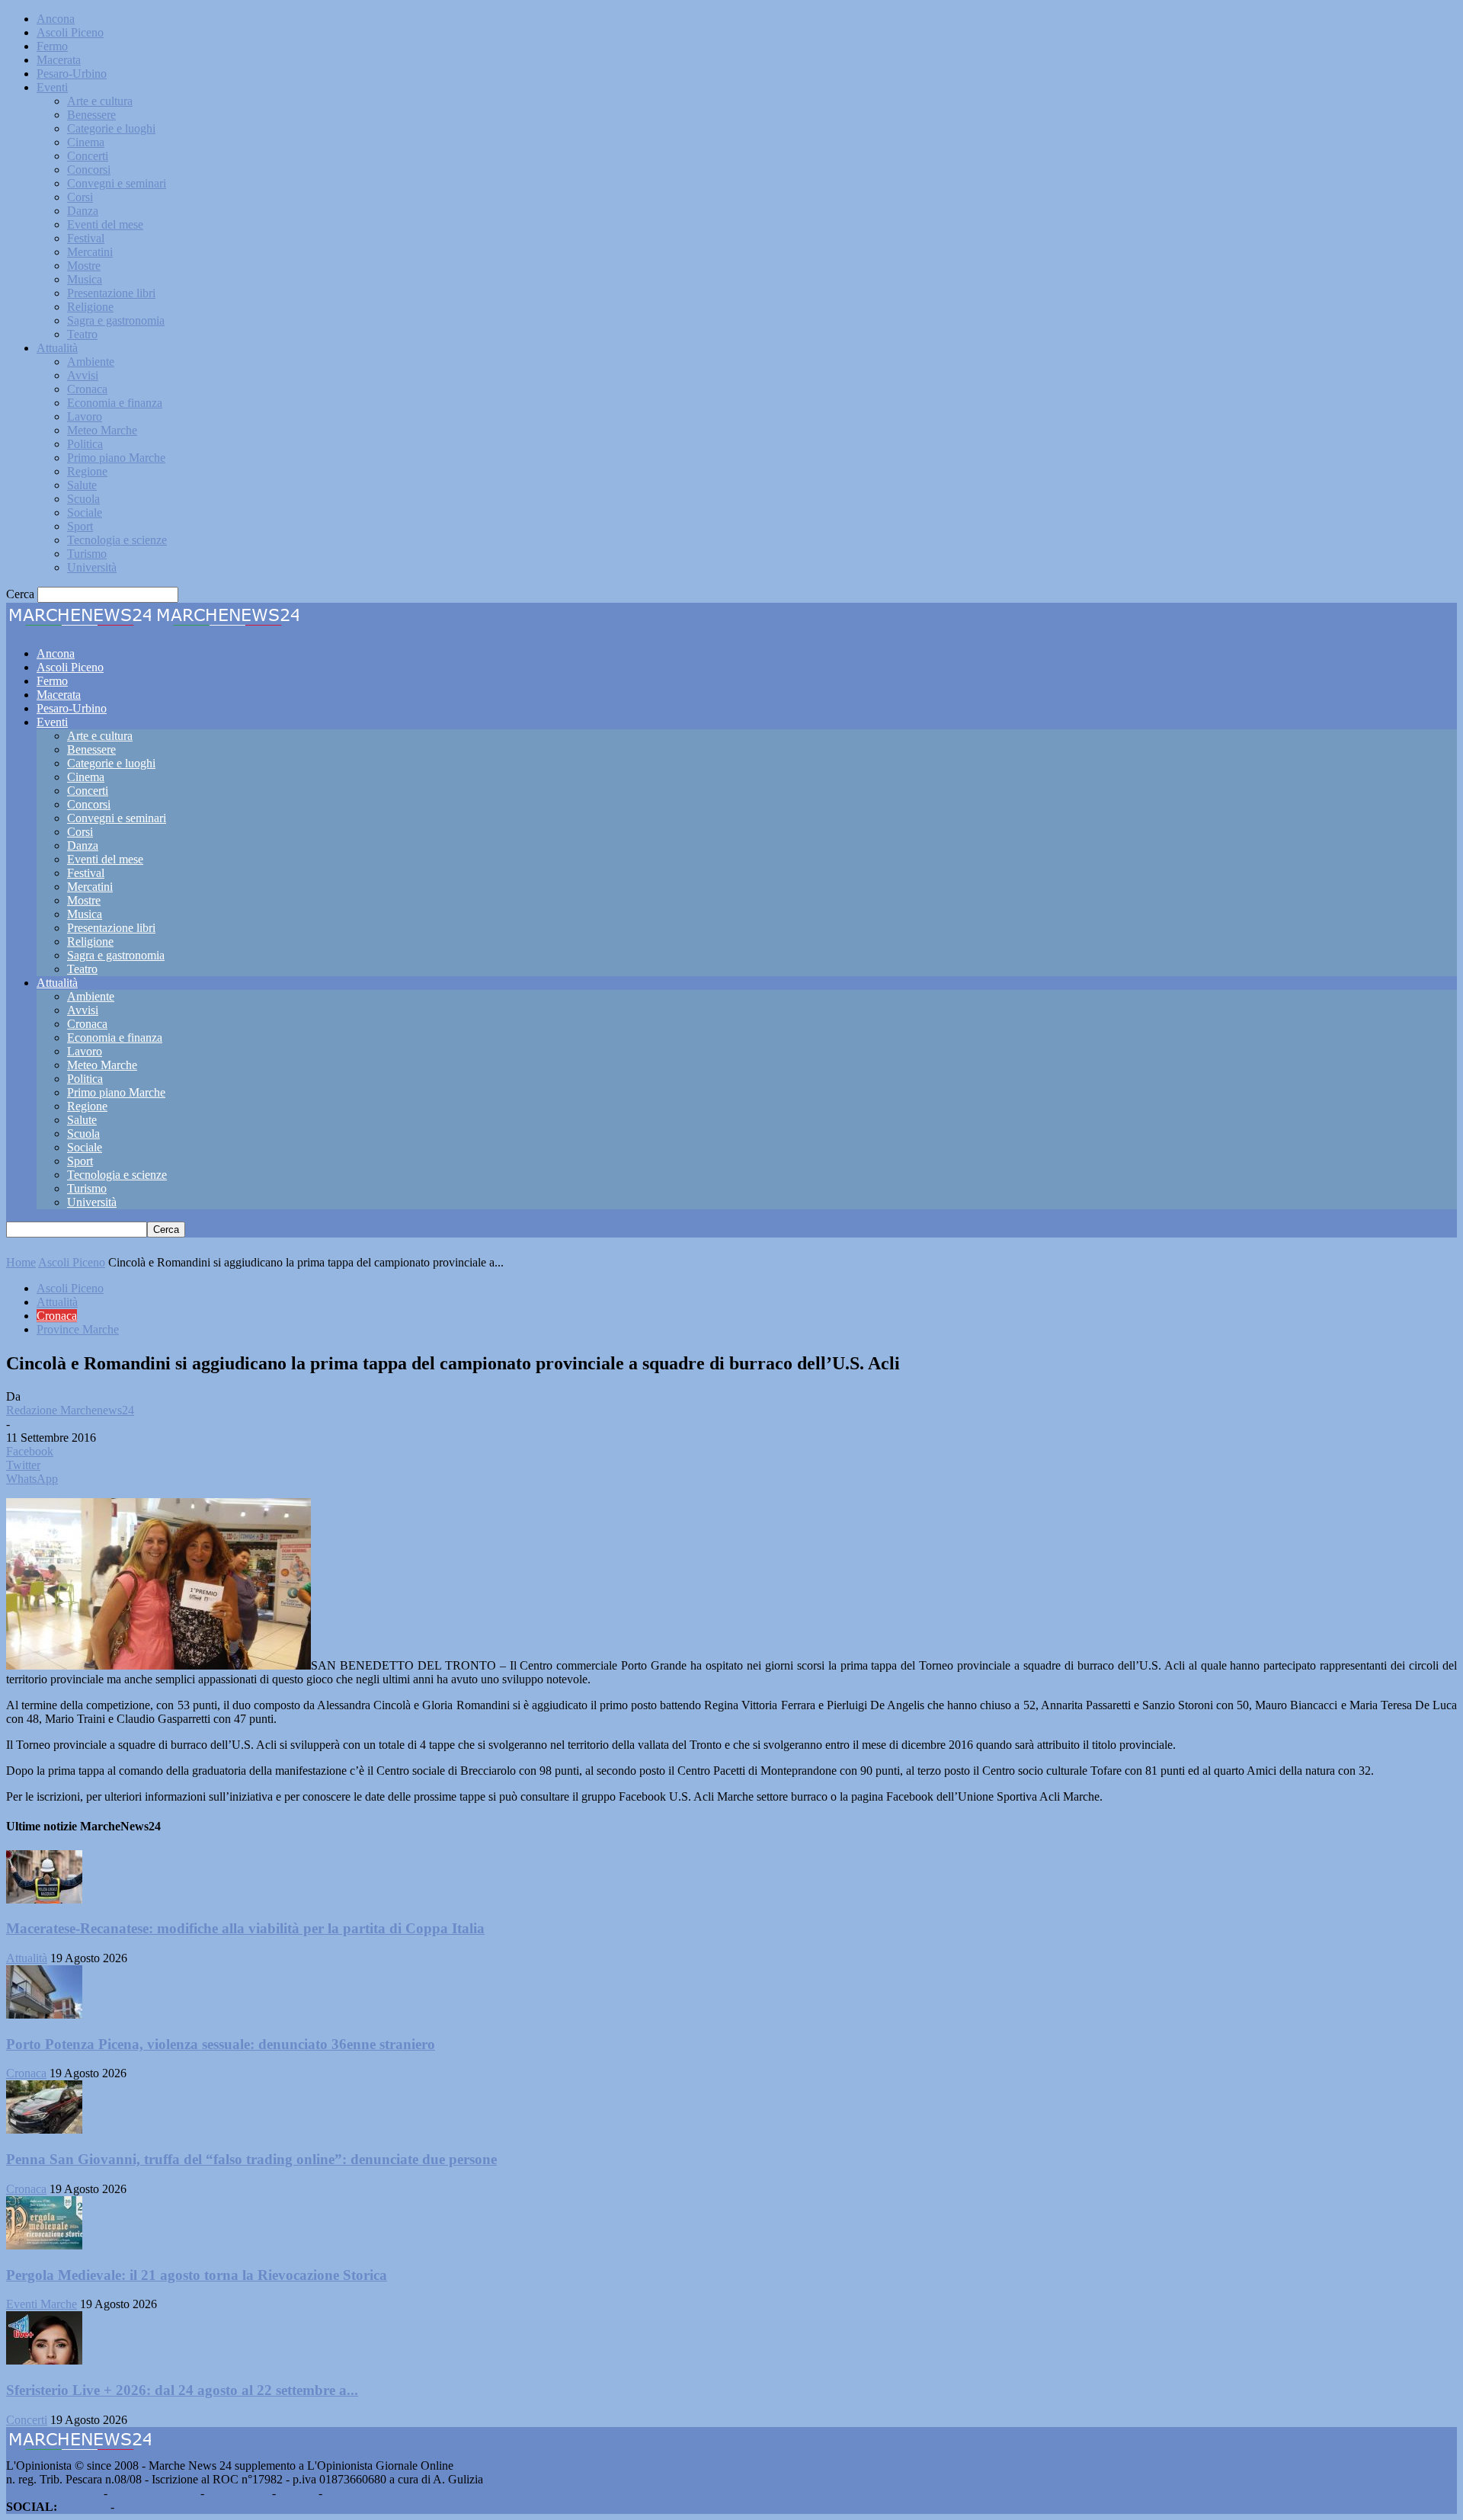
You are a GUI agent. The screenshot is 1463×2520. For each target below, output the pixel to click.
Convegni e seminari (117, 183)
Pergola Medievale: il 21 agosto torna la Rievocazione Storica (197, 2275)
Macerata (59, 60)
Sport (80, 526)
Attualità (57, 348)
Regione (87, 471)
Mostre (84, 266)
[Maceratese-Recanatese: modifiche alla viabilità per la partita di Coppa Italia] (44, 1899)
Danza (83, 211)
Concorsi (89, 170)
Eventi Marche (42, 2304)
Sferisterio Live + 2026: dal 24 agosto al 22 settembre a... (182, 2390)
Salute (82, 485)
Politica (85, 444)
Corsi (80, 197)
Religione (90, 307)
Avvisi (83, 375)
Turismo (87, 554)
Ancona (56, 19)
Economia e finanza (115, 403)
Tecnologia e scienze (117, 540)
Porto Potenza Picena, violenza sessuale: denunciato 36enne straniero (221, 2044)
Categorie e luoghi (111, 128)
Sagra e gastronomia (116, 320)
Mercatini (90, 252)
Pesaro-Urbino (72, 74)
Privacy (297, 2493)
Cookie (343, 2493)
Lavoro (85, 416)
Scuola (83, 499)
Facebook (84, 2507)
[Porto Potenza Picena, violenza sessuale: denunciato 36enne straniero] (44, 2014)
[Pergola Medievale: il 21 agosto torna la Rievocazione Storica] (44, 2245)
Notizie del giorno (154, 2493)
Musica (85, 279)
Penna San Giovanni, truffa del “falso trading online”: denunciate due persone (251, 2159)
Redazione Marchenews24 (70, 1410)
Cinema (86, 142)
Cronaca (87, 389)
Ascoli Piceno (70, 32)
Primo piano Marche (116, 458)
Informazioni (238, 2493)
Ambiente (91, 362)
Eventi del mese (105, 224)
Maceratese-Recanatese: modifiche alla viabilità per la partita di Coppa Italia (245, 1928)
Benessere (91, 115)
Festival (86, 238)
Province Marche (78, 1329)
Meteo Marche (102, 430)
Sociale (85, 512)
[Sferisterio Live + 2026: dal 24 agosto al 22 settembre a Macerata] (44, 2360)
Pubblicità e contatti (53, 2493)
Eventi (52, 87)
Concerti (88, 156)
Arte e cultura (100, 101)
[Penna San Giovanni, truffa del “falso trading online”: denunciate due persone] (44, 2129)
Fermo (52, 46)
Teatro (82, 334)
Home (21, 1262)
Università (92, 567)
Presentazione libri (111, 293)
